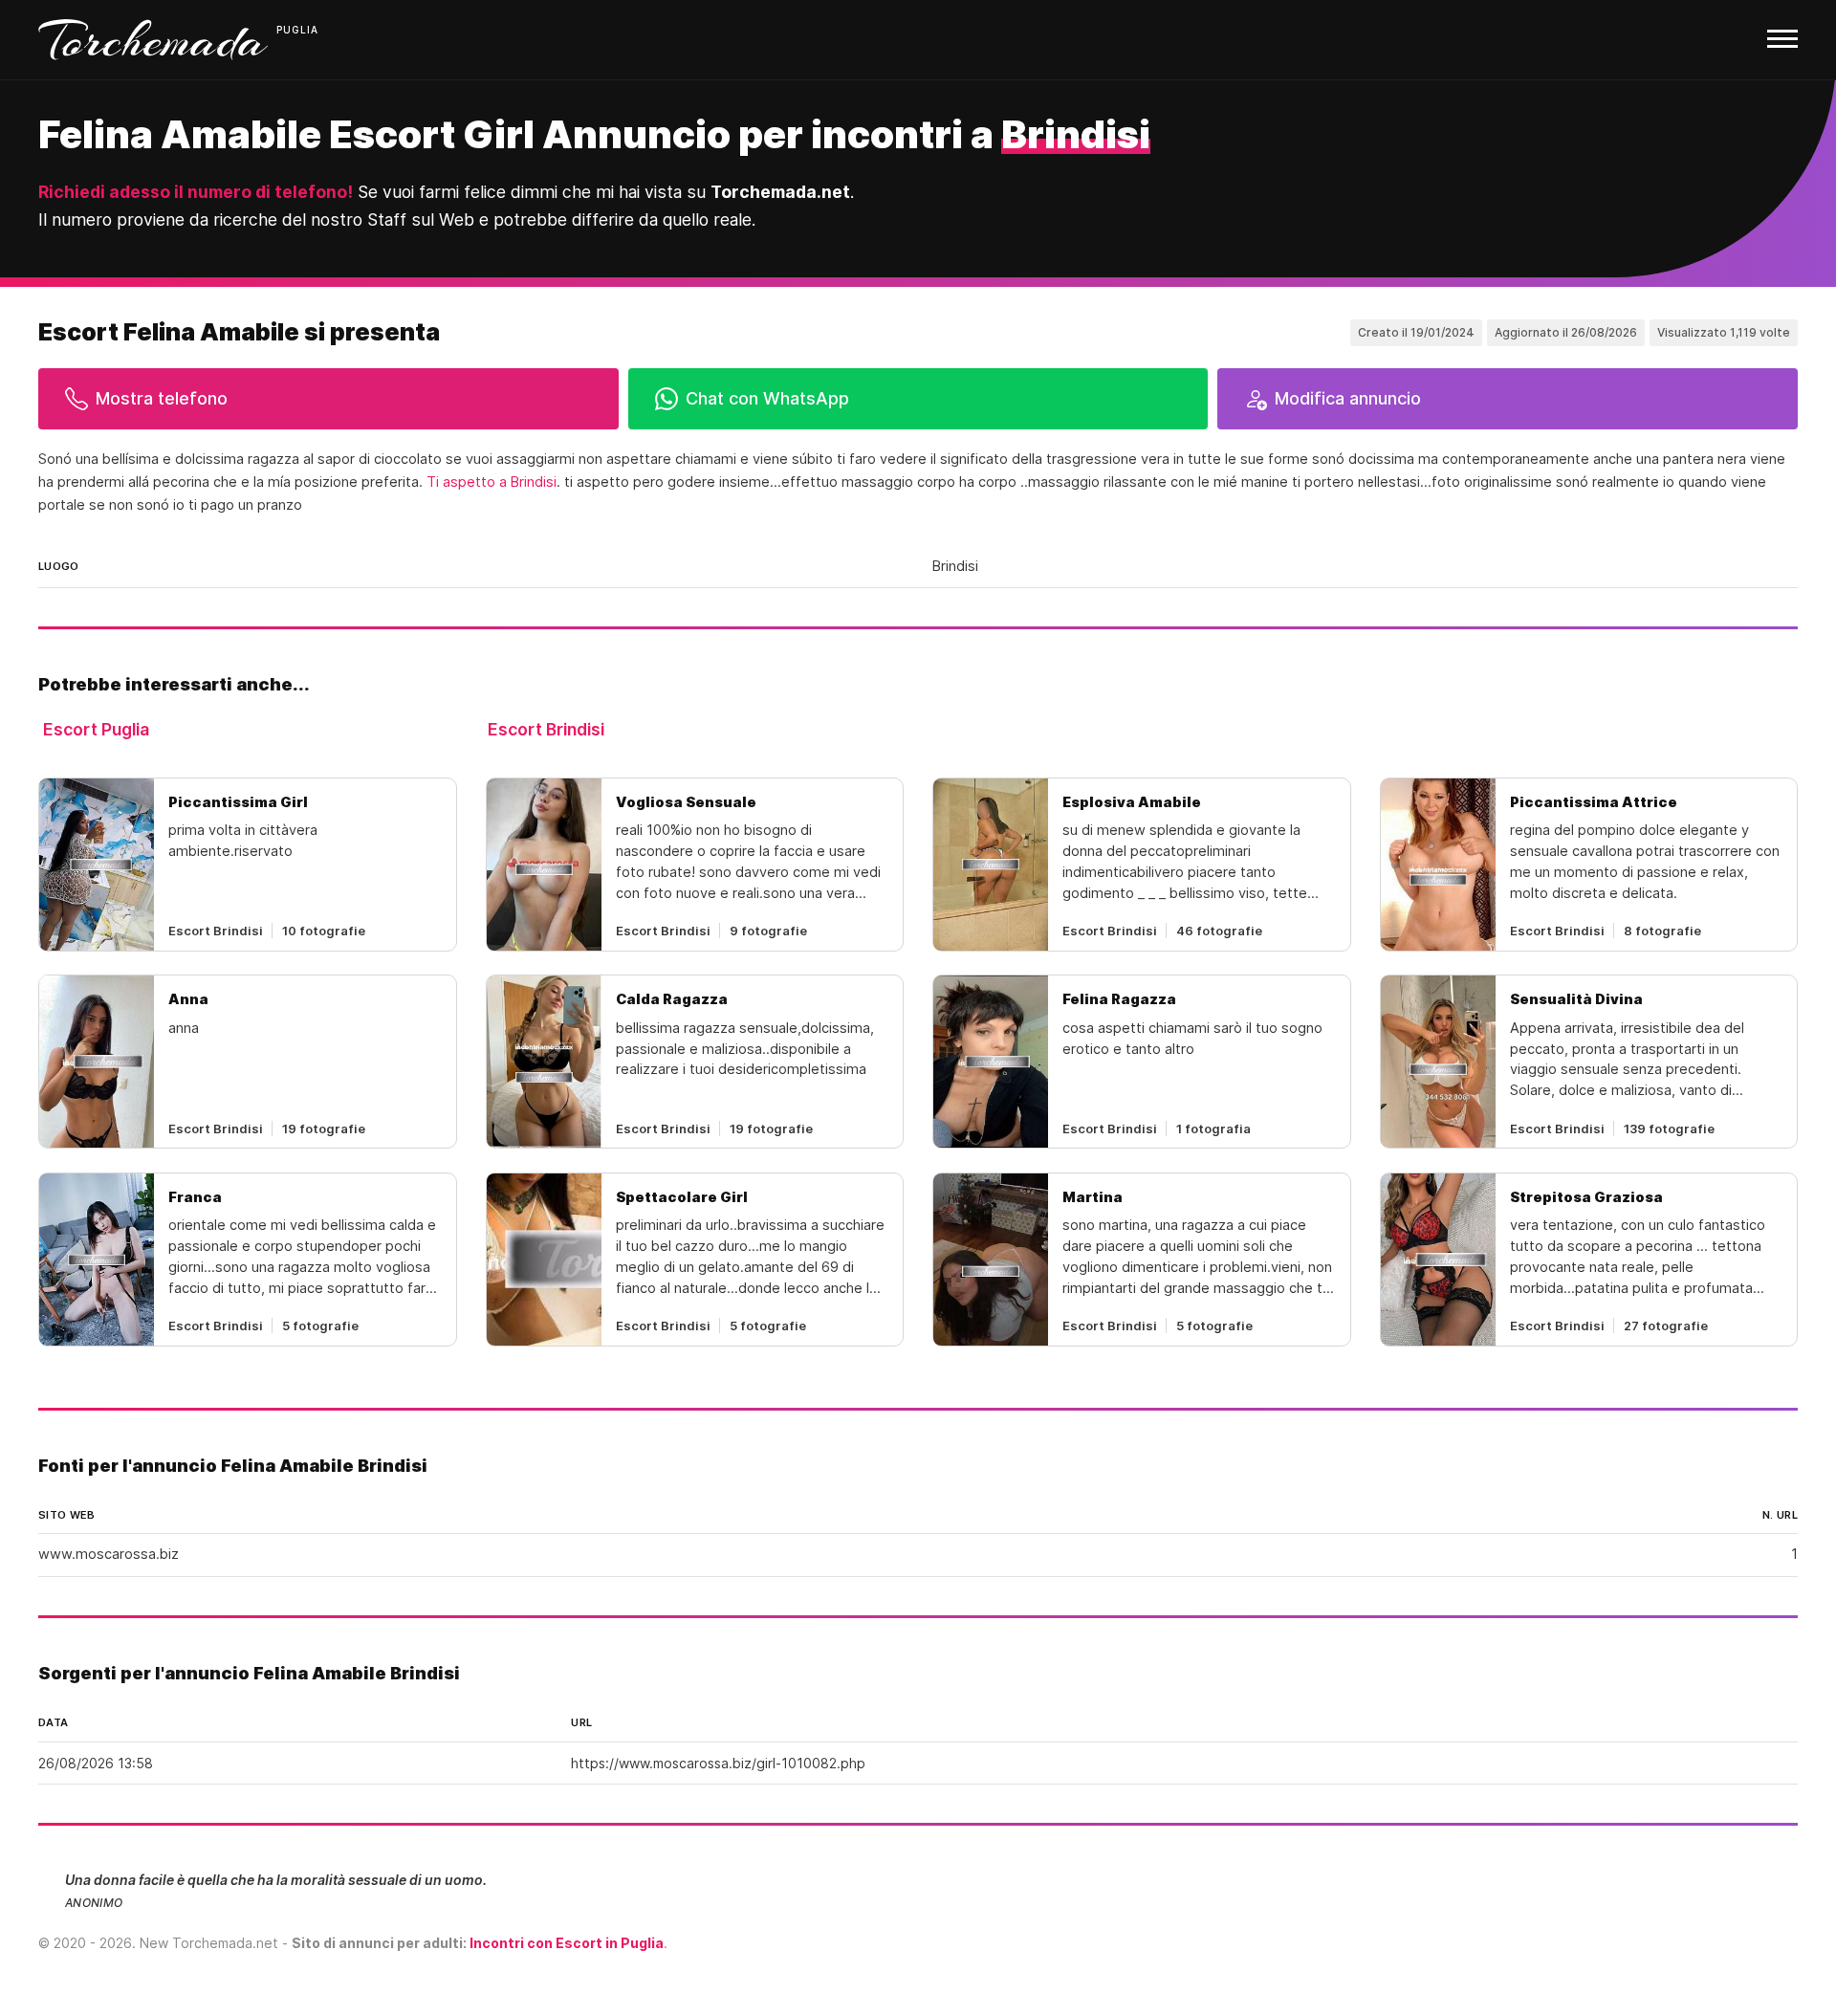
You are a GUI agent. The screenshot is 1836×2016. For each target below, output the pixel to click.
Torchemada (153, 40)
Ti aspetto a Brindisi (492, 482)
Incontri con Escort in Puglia (567, 1943)
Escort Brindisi (546, 729)
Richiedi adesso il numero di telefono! (196, 192)
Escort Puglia (96, 729)
